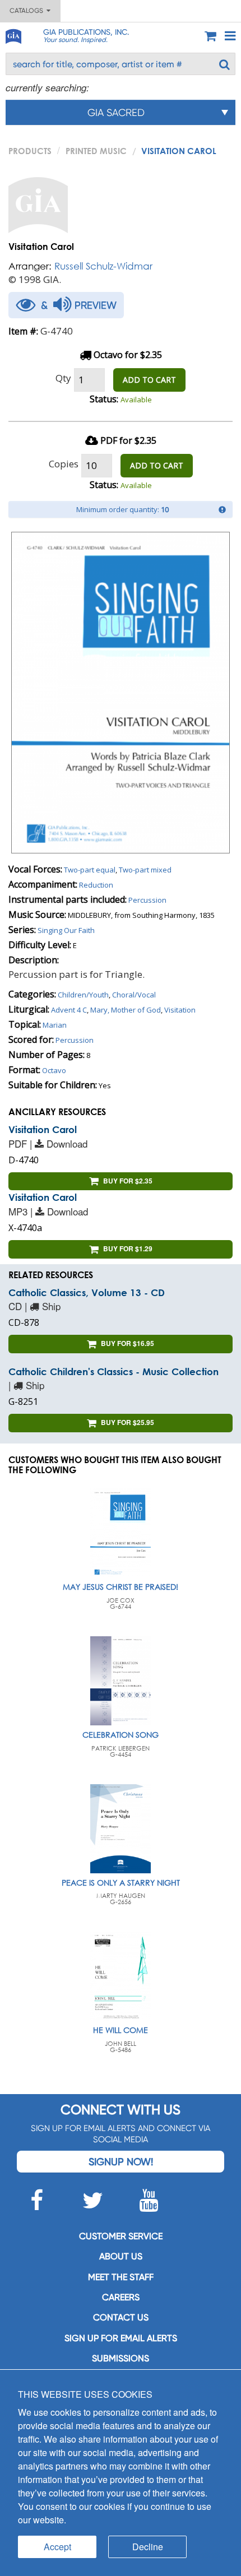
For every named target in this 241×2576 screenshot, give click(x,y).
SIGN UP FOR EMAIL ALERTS (121, 2338)
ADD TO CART (149, 380)
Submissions (121, 2358)
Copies (64, 464)
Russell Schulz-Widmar (103, 266)
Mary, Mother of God (126, 1010)
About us (121, 2256)
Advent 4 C (69, 1010)
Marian (55, 1025)
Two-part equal (90, 870)
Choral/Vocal (134, 995)
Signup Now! (121, 2162)
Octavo (54, 1070)
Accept (57, 2547)
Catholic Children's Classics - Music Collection (113, 1371)
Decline (148, 2547)
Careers (121, 2297)
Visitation (180, 1010)
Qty (63, 378)
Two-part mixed (145, 870)
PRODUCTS (30, 151)
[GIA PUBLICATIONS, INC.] (13, 34)
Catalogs (28, 11)
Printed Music (96, 151)
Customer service (121, 2236)
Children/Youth (83, 995)
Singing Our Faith (66, 930)
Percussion (147, 900)
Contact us (121, 2317)
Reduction (96, 885)
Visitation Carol (43, 1129)
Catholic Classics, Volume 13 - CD (87, 1292)
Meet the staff (121, 2277)
